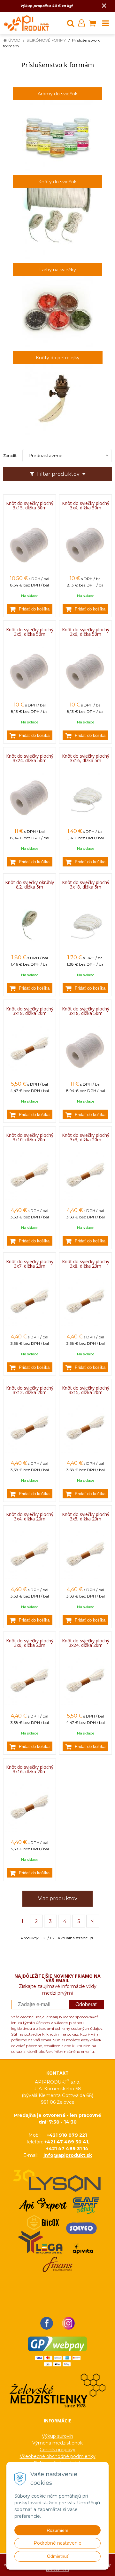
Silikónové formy (46, 40)
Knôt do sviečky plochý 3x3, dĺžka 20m (86, 1137)
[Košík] (92, 23)
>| (93, 1921)
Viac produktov (58, 1898)
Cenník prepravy (57, 2450)
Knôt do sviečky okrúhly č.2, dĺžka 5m (30, 885)
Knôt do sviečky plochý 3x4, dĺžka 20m (30, 1517)
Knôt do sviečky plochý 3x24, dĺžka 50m (30, 758)
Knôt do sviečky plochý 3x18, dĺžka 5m (86, 885)
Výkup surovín (57, 2436)
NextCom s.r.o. (58, 2570)
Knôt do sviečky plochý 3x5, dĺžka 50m (30, 632)
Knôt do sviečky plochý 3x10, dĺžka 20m (30, 1137)
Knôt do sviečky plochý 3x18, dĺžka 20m (30, 1011)
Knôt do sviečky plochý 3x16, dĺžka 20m (30, 1769)
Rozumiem (57, 2530)
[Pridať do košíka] (30, 609)
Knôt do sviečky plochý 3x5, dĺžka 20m (86, 1517)
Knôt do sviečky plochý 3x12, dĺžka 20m (30, 1390)
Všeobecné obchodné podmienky (58, 2456)
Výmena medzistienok (57, 2443)
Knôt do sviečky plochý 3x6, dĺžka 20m (30, 1643)
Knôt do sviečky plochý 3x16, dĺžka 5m (86, 758)
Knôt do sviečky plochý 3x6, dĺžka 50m (86, 632)
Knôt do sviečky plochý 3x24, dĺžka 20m (86, 1643)
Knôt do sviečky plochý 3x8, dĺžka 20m (86, 1264)
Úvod (14, 40)
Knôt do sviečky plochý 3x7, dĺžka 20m (30, 1264)
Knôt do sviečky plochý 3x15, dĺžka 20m (86, 1390)
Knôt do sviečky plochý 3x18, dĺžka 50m (86, 1011)
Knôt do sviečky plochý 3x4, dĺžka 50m (86, 506)
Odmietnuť (58, 2556)
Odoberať (86, 2004)
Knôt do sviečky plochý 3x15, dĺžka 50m (30, 506)
